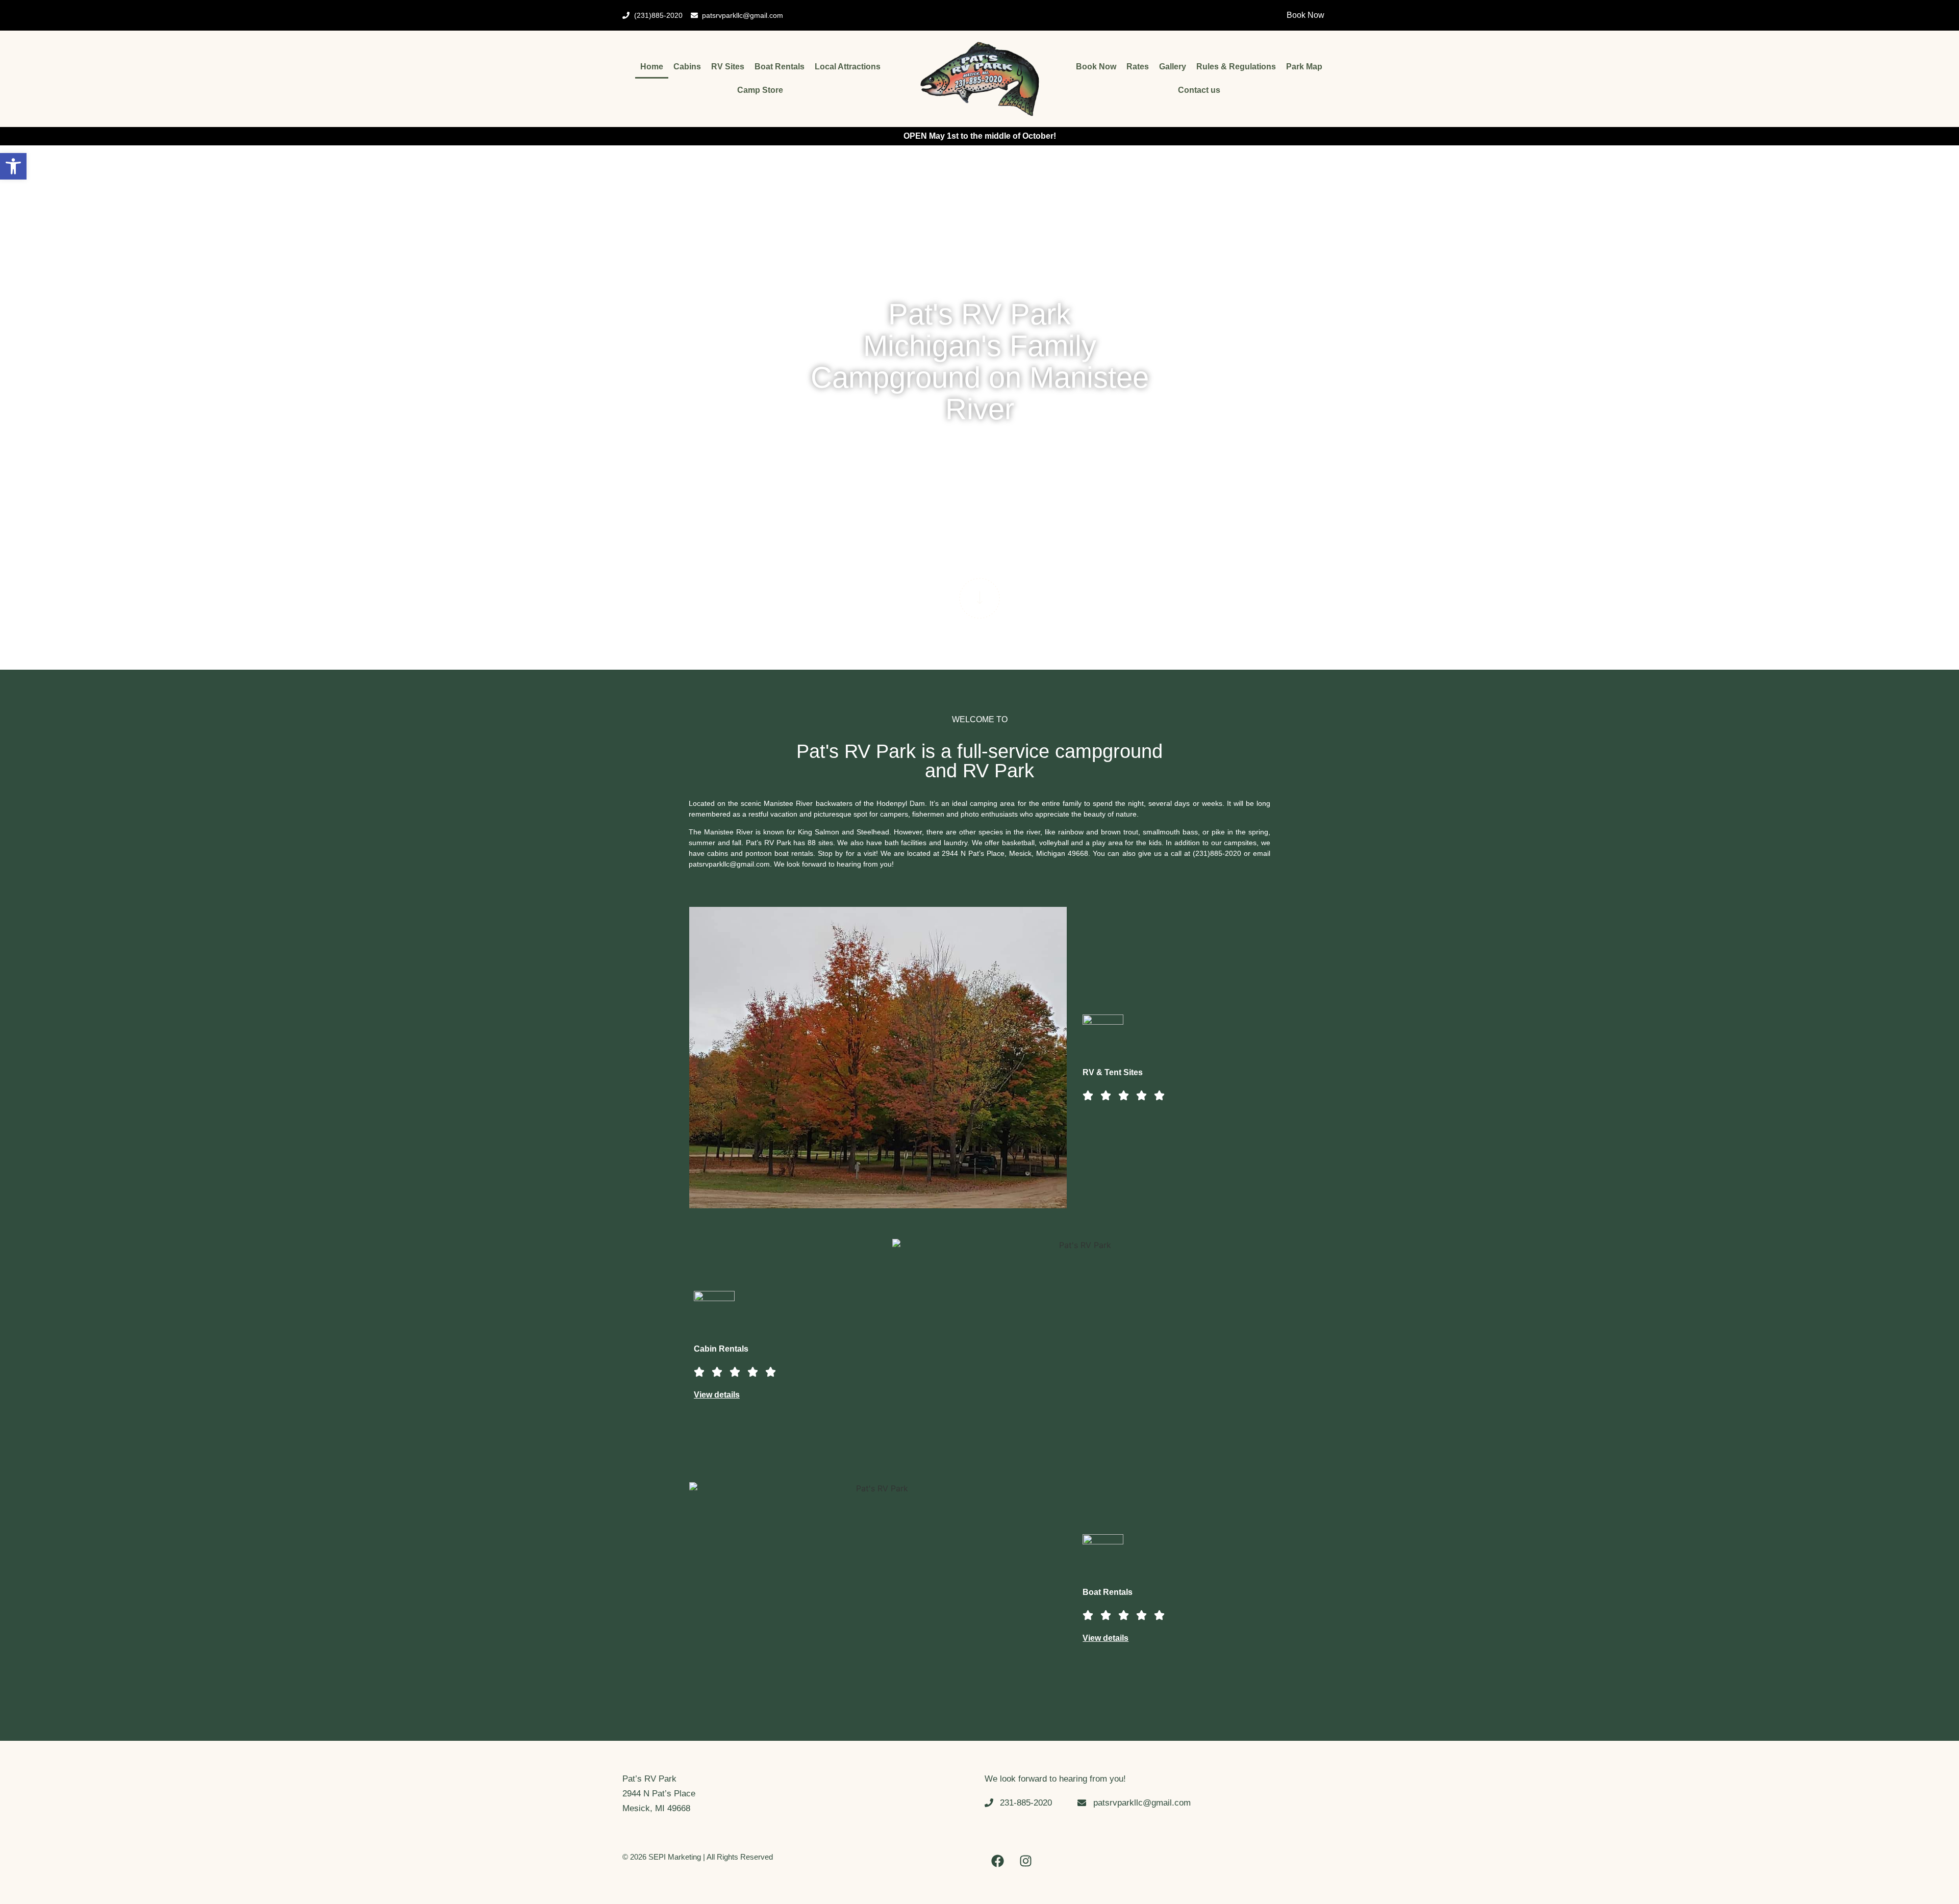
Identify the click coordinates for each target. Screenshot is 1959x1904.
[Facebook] (997, 1861)
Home (652, 67)
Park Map (1304, 67)
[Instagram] (1025, 1861)
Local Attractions (848, 67)
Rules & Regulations (1236, 67)
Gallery (1173, 67)
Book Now (1096, 67)
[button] (13, 166)
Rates (1138, 67)
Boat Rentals (780, 67)
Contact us (1199, 90)
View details (717, 1395)
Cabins (687, 67)
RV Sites (728, 67)
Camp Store (760, 90)
